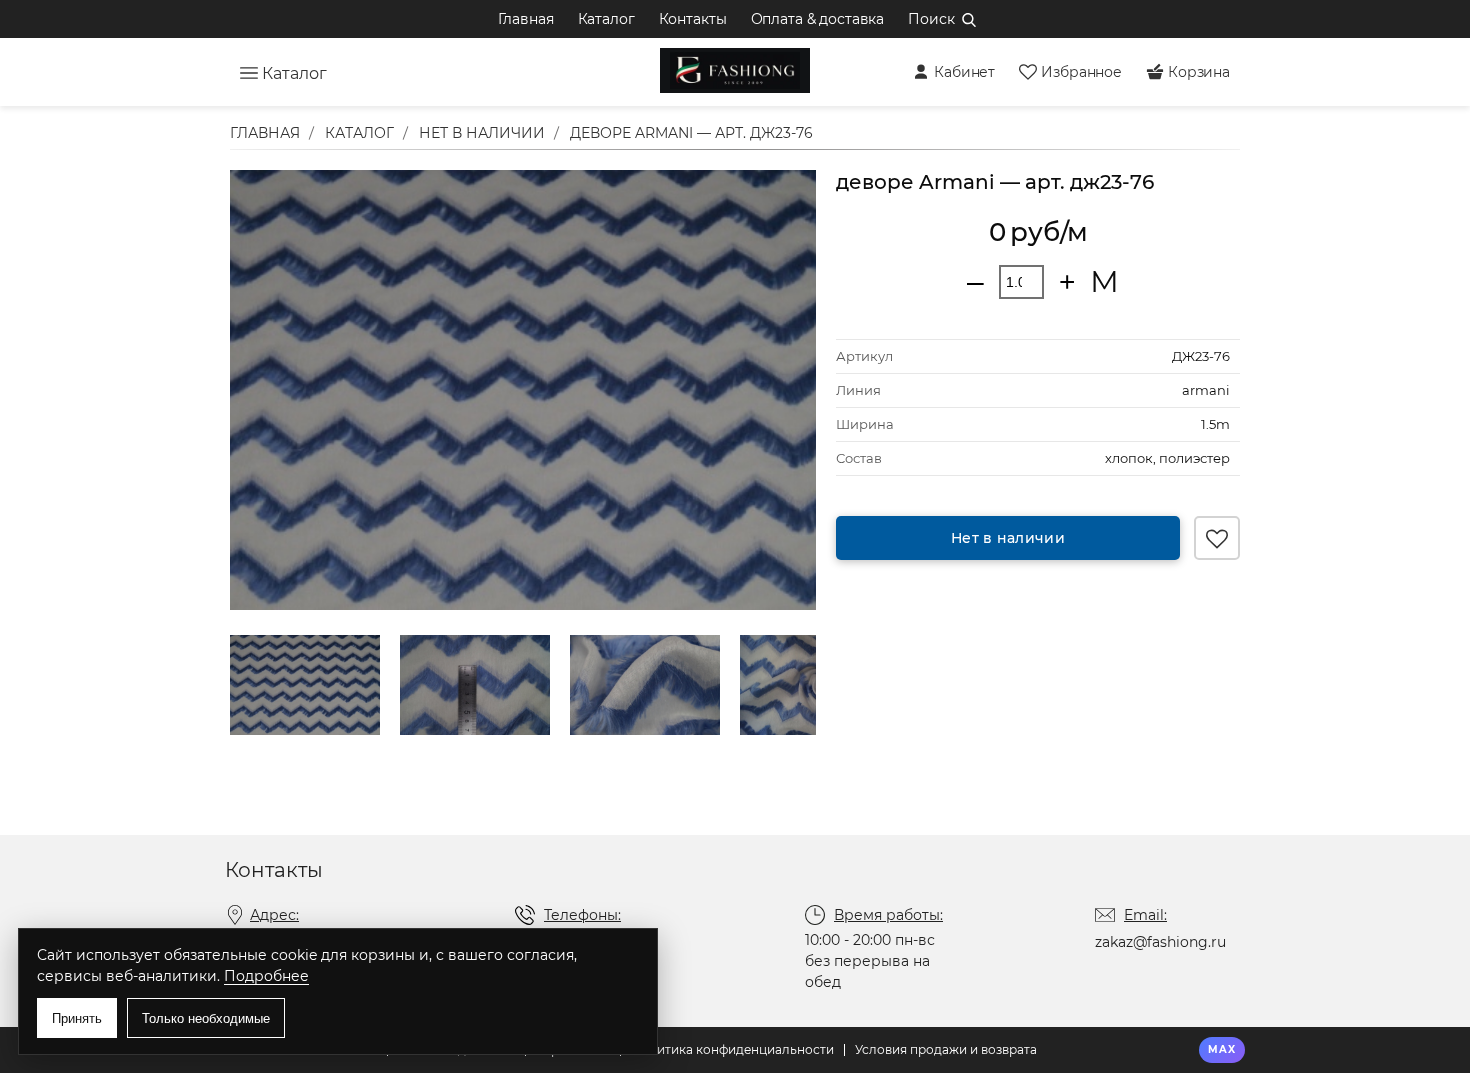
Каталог (606, 19)
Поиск (931, 19)
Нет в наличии (1008, 538)
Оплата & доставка (818, 19)
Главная (526, 19)
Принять (77, 1018)
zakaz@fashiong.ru (1160, 942)
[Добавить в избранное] (1217, 538)
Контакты (693, 19)
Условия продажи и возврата (946, 1049)
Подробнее (266, 976)
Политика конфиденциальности (732, 1049)
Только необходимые (206, 1018)
